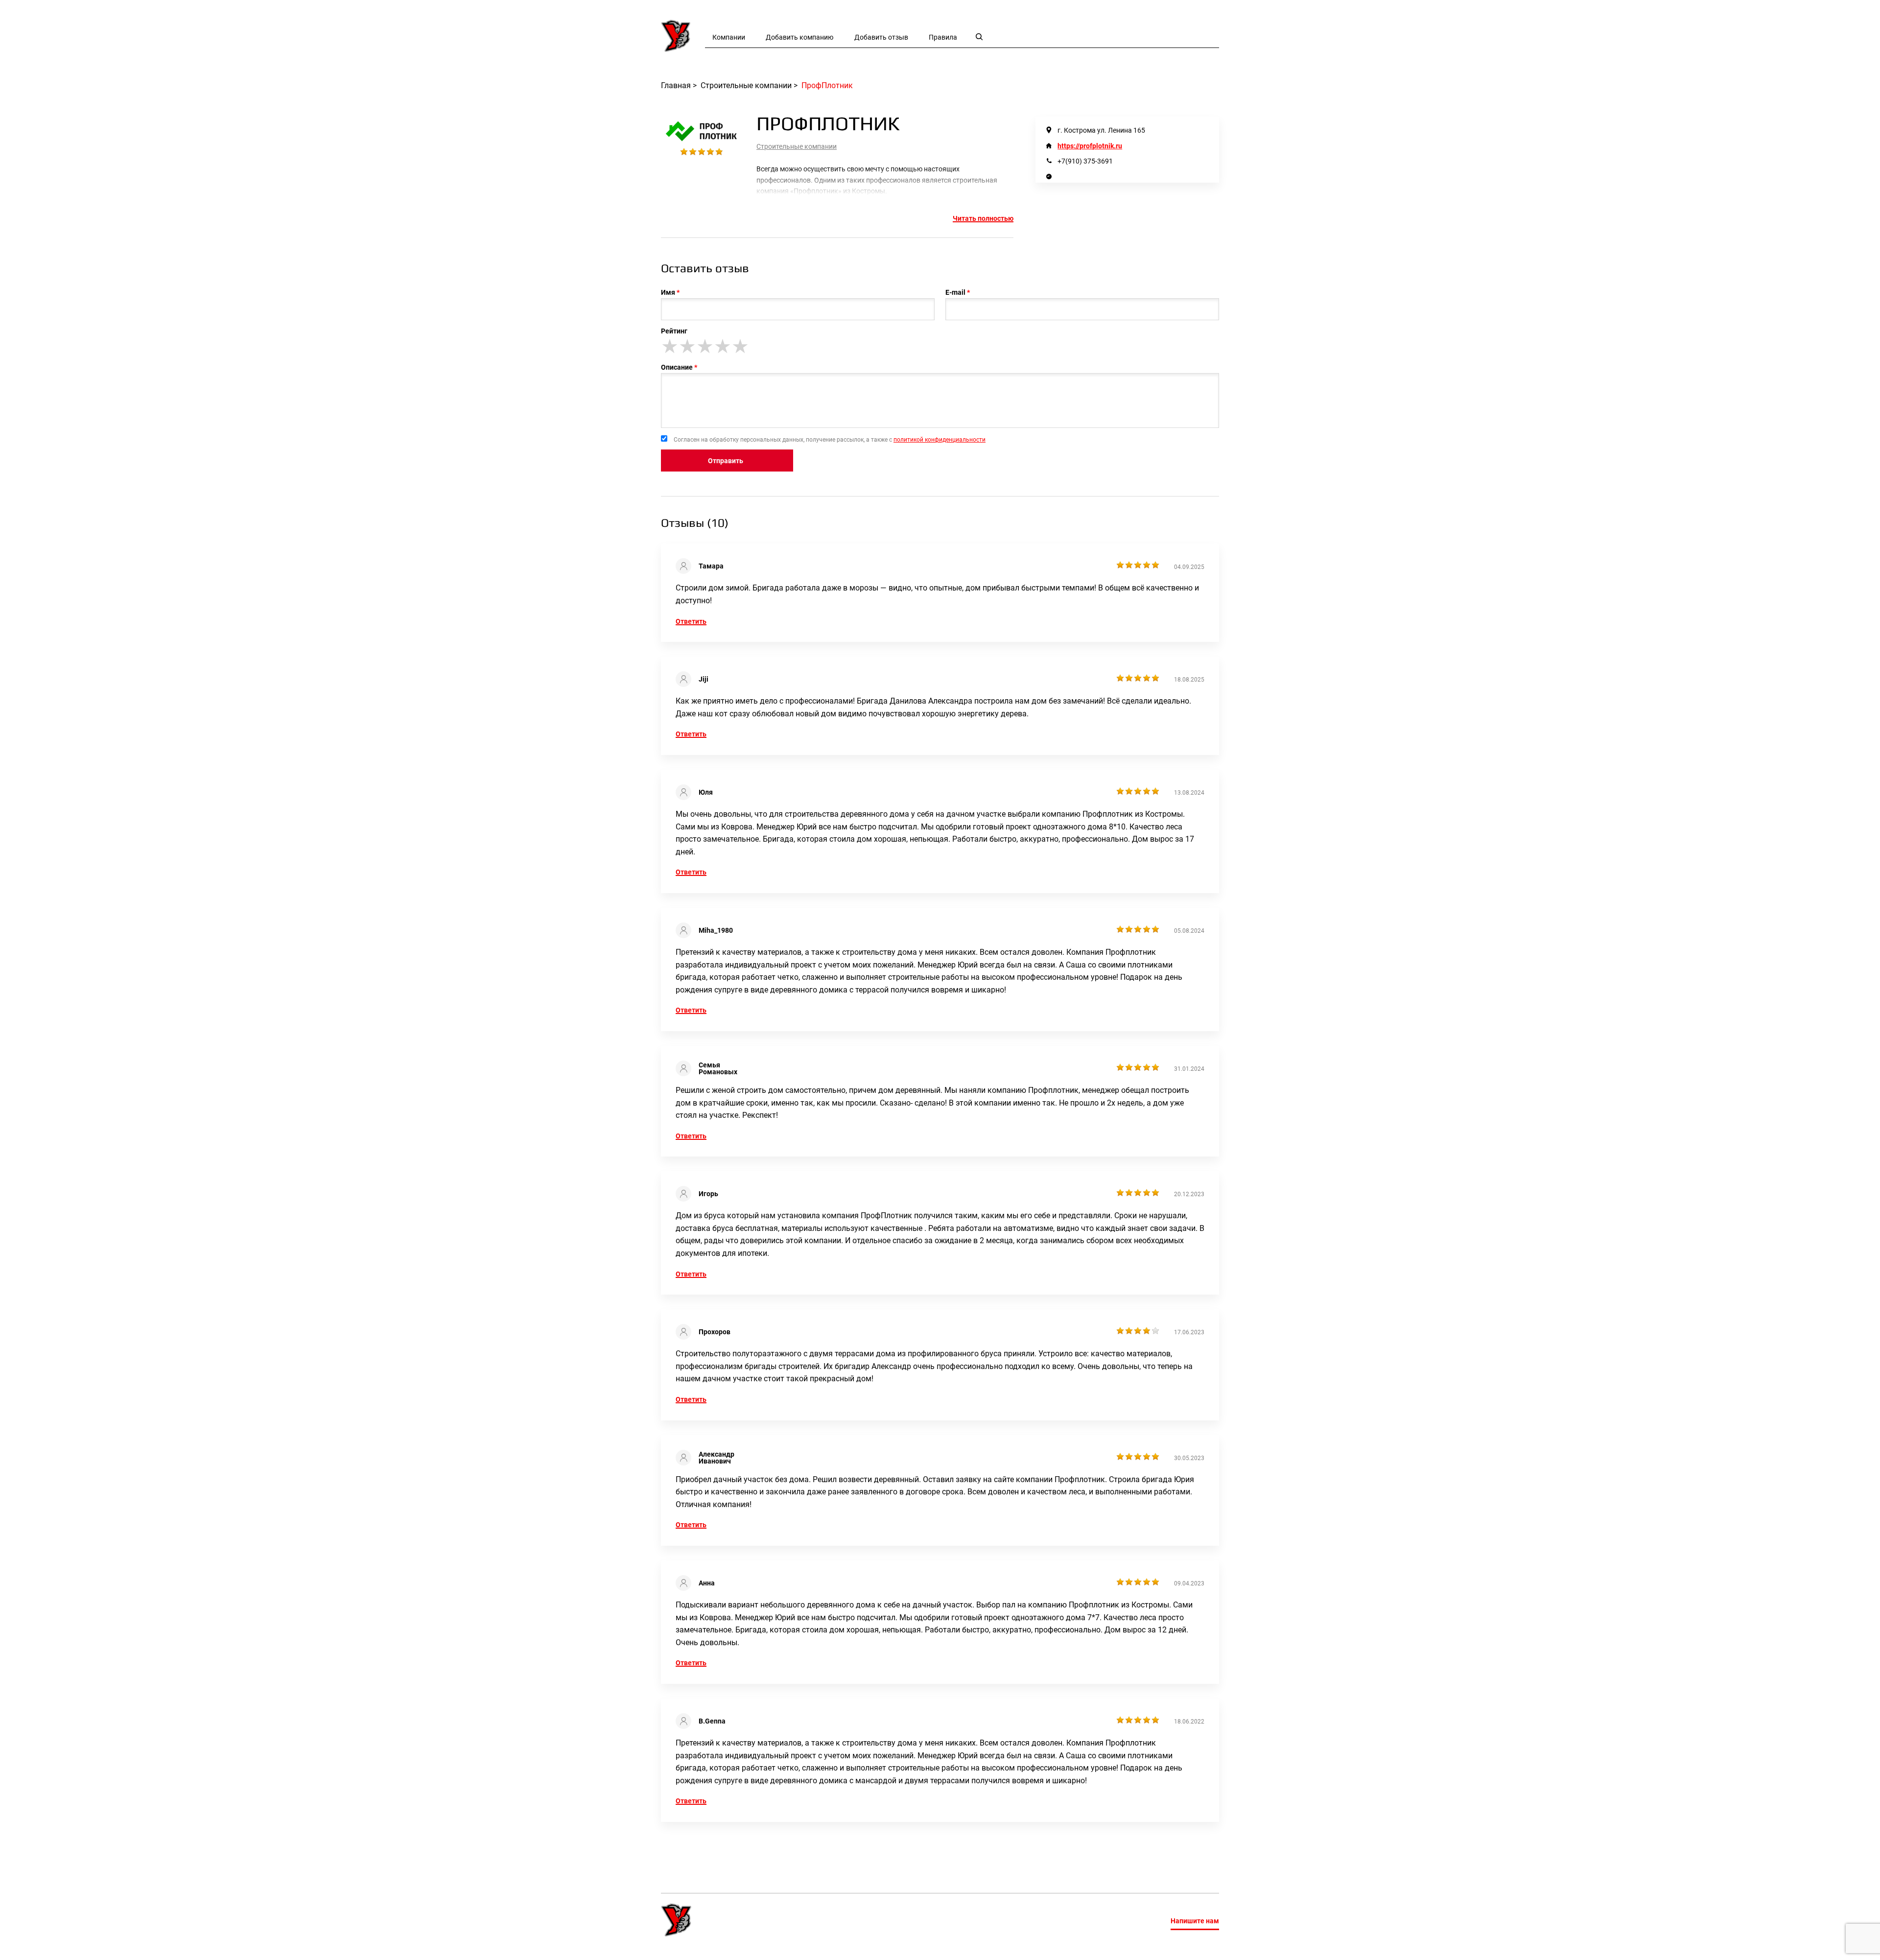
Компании (729, 37)
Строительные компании (797, 146)
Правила (943, 37)
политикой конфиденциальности (940, 440)
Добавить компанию (799, 37)
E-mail (955, 292)
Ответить (691, 621)
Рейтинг (674, 331)
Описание (677, 367)
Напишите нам (1195, 1921)
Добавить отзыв (881, 37)
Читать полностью (983, 218)
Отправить (726, 461)
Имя (668, 292)
